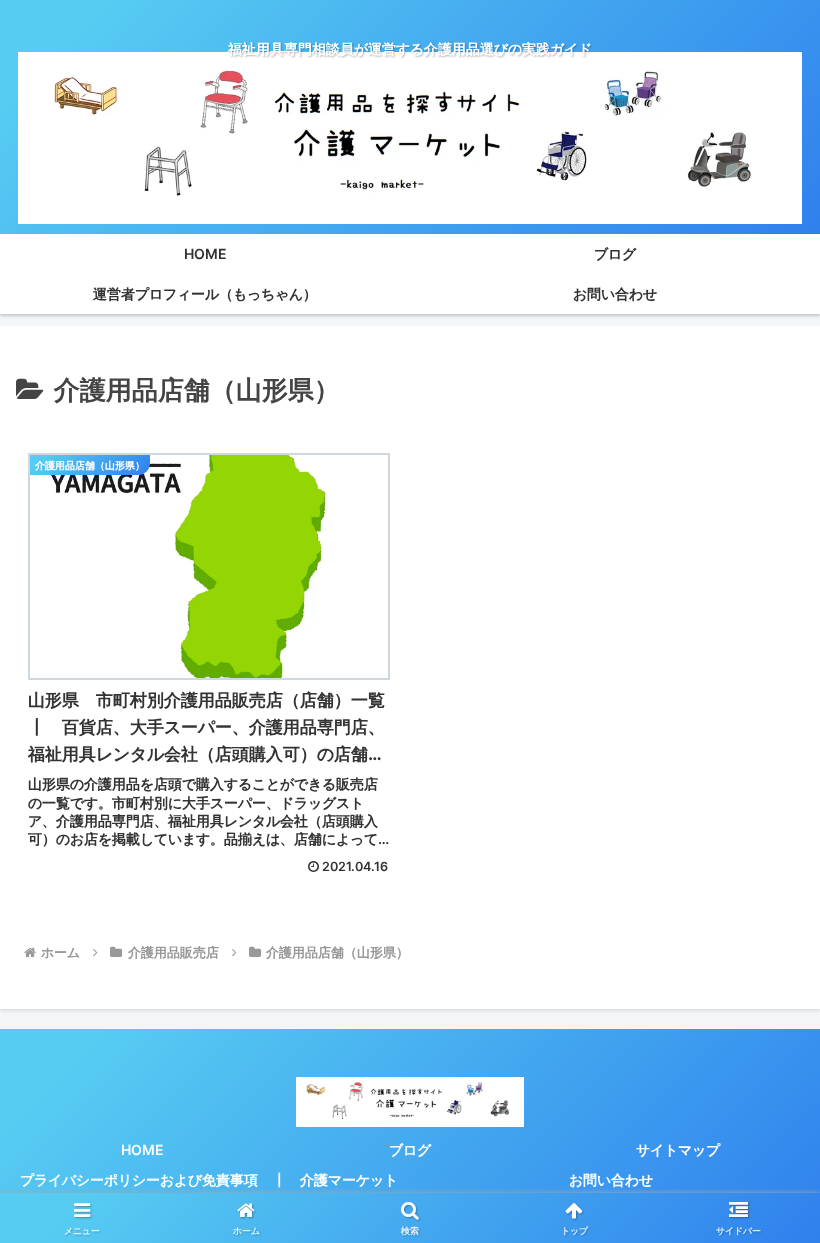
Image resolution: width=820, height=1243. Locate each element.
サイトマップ (678, 1149)
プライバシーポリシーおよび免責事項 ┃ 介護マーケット (209, 1179)
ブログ (410, 1149)
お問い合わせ (611, 1179)
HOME (142, 1149)
